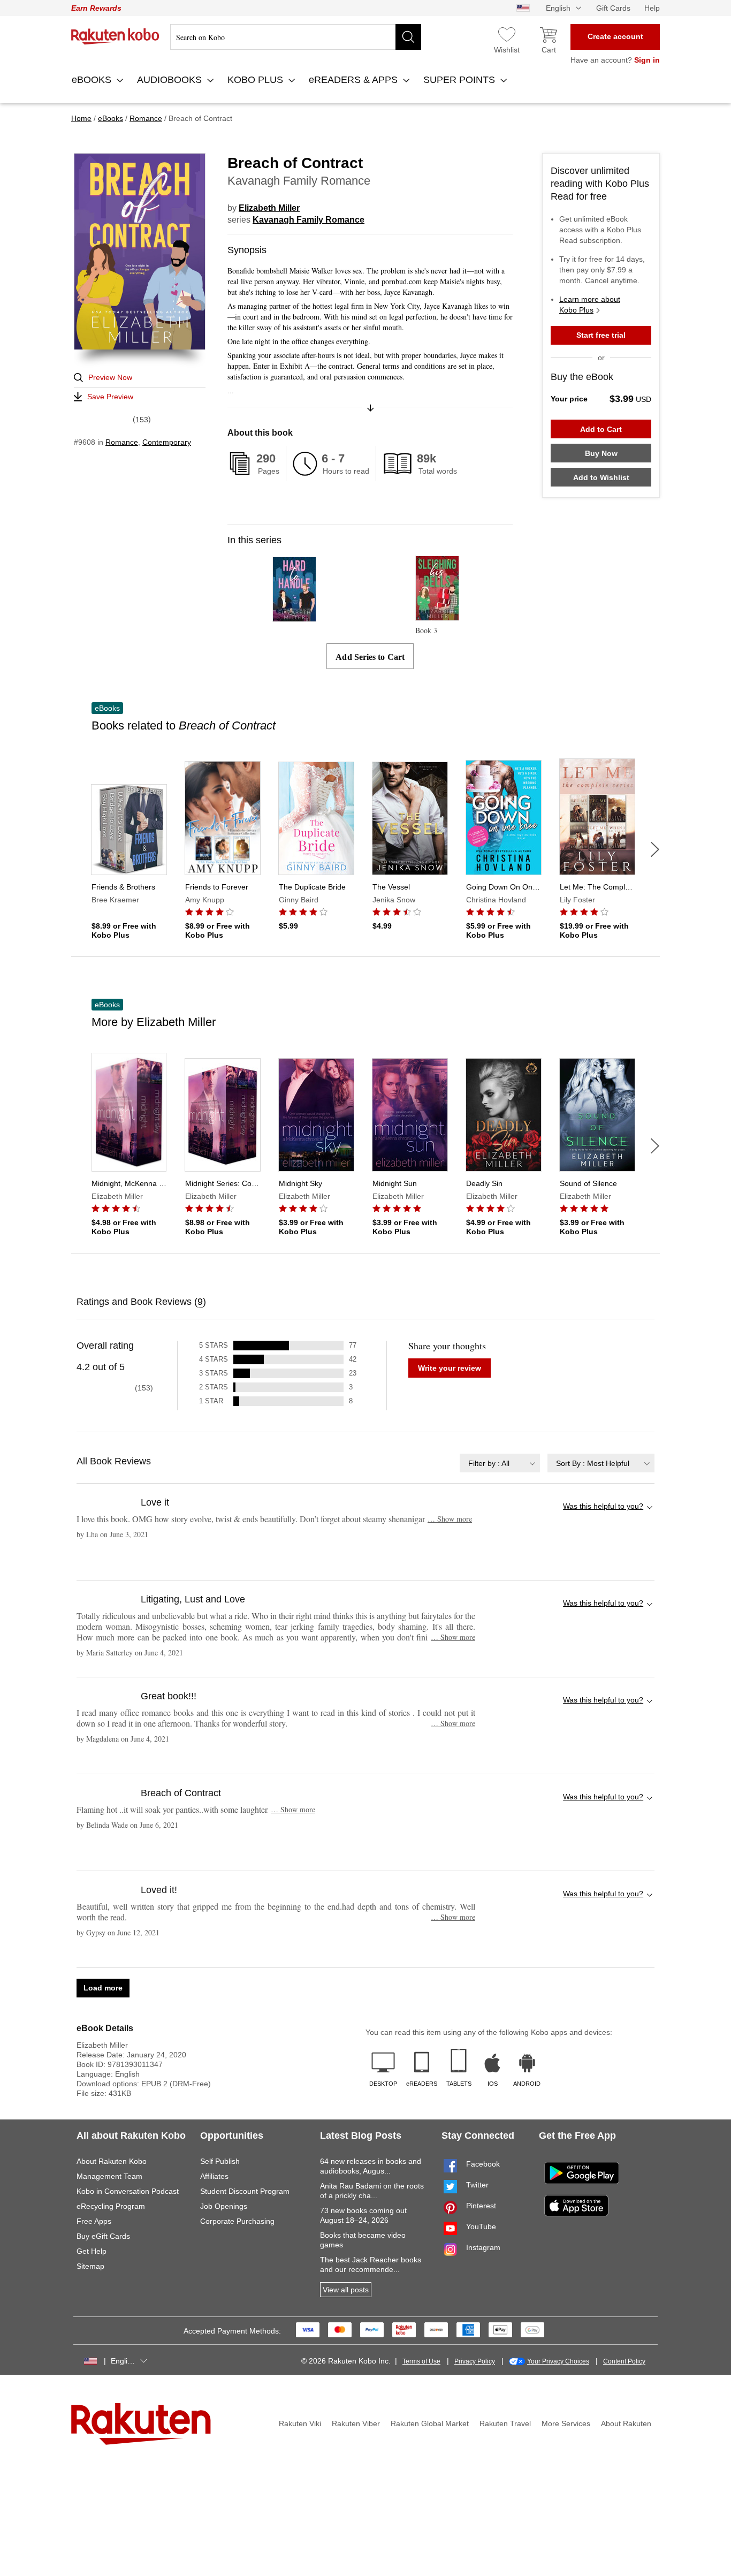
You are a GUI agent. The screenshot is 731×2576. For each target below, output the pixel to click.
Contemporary (167, 442)
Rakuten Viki (300, 2423)
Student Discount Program (245, 2191)
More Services (566, 2423)
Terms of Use (421, 2361)
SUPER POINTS (460, 80)
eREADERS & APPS (355, 80)
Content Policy (624, 2361)
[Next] (655, 849)
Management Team (109, 2176)
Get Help (92, 2251)
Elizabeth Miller (269, 208)
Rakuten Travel (505, 2423)
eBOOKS (93, 80)
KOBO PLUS (257, 80)
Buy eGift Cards (103, 2236)
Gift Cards (613, 8)
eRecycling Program (111, 2206)
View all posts (346, 2290)
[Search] (408, 37)
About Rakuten (626, 2423)
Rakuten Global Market (430, 2423)
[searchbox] (296, 37)
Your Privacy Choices (558, 2361)
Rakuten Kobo (115, 36)
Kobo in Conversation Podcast (128, 2191)
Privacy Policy (475, 2361)
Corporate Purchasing (237, 2221)
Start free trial (601, 335)
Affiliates (214, 2176)
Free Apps (94, 2221)
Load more (103, 1988)
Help (652, 8)
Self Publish (220, 2161)
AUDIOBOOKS (171, 80)
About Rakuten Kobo (112, 2161)
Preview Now (110, 377)
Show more (450, 1519)
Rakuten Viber (356, 2423)
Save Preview (110, 397)
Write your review (450, 1368)
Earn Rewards (96, 8)
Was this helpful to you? (603, 1506)
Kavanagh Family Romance (309, 220)
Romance (122, 442)
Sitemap (90, 2266)
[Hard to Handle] (294, 617)
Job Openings (224, 2206)
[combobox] (500, 1463)
